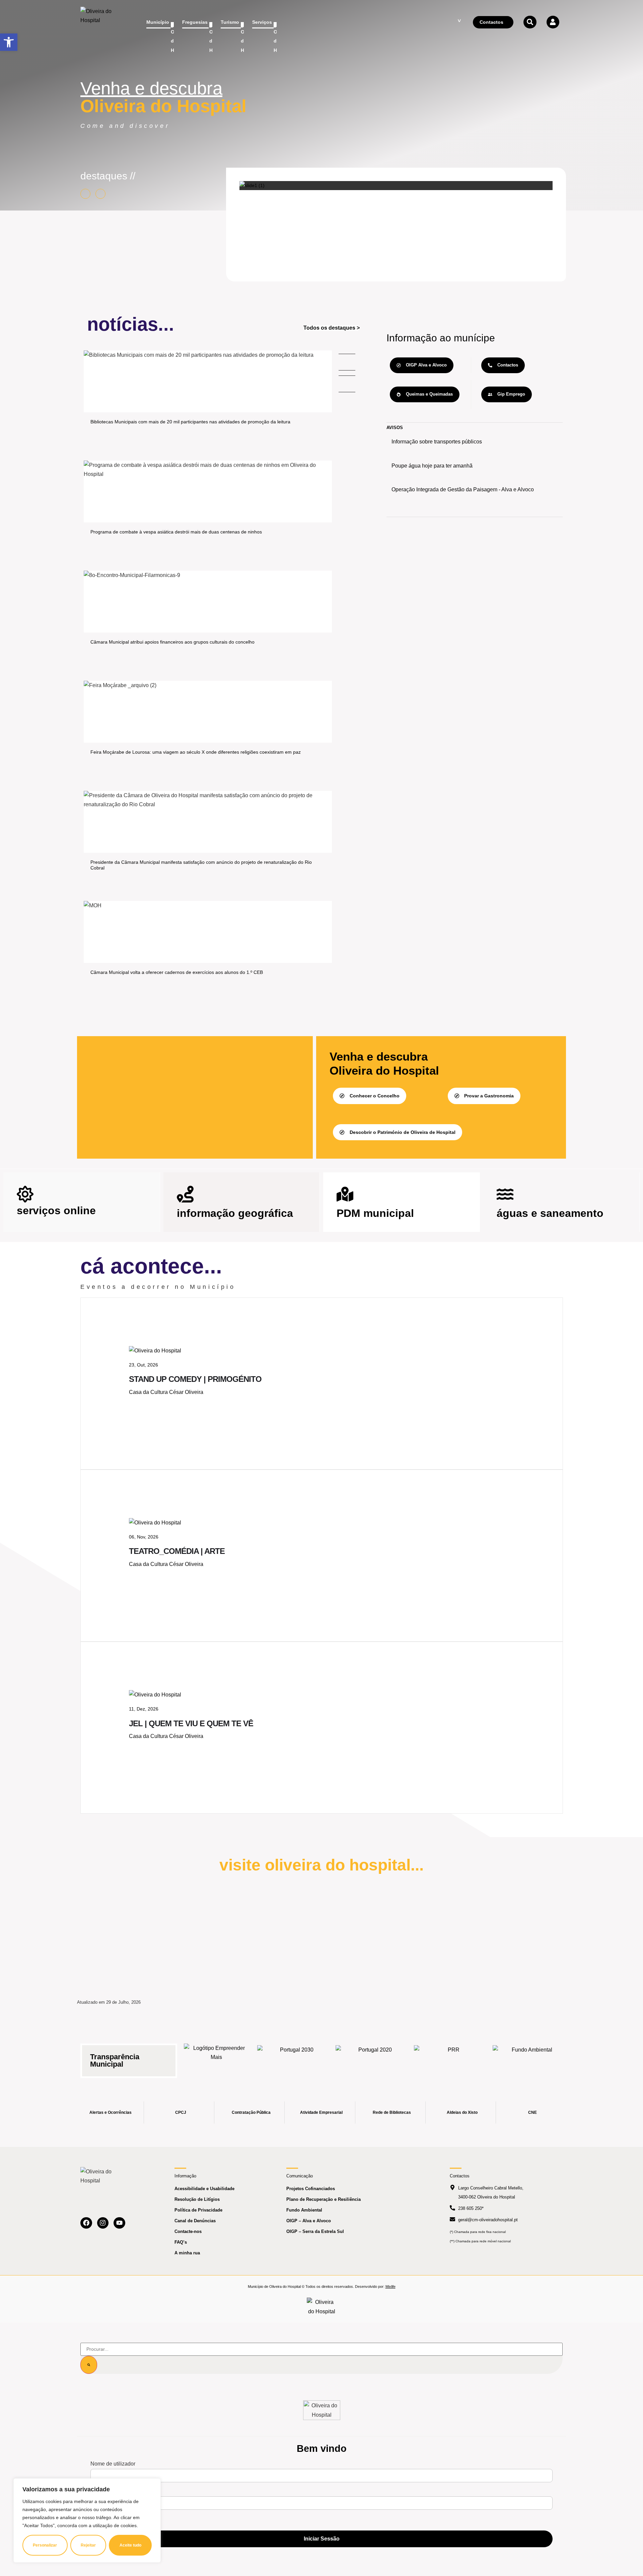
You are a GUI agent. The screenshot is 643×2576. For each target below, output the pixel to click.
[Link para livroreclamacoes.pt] (322, 2307)
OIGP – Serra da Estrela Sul (315, 2231)
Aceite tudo (130, 2545)
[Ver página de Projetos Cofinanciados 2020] (372, 2057)
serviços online (56, 1211)
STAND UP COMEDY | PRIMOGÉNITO (195, 1379)
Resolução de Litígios (197, 2199)
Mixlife (390, 2287)
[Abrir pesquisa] (530, 22)
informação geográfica (235, 1213)
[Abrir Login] (553, 22)
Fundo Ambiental (304, 2210)
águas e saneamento (550, 1213)
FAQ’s (181, 2242)
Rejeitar (88, 2545)
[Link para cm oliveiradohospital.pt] (99, 22)
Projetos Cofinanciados (311, 2189)
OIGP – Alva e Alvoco (309, 2221)
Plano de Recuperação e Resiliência (324, 2199)
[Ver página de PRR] (451, 2057)
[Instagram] (103, 2223)
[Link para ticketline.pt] (155, 1523)
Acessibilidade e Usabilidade (204, 2189)
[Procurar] (89, 2365)
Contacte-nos (188, 2231)
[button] (9, 42)
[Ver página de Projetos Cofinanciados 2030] (294, 2057)
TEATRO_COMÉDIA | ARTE (177, 1551)
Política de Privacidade (198, 2210)
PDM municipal (375, 1213)
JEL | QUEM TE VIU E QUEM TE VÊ (191, 1723)
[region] (87, 2520)
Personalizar (45, 2545)
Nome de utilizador (113, 2464)
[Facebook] (86, 2223)
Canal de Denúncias (195, 2221)
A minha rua (187, 2253)
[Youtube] (119, 2223)
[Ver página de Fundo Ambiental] (529, 2057)
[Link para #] (252, 185)
